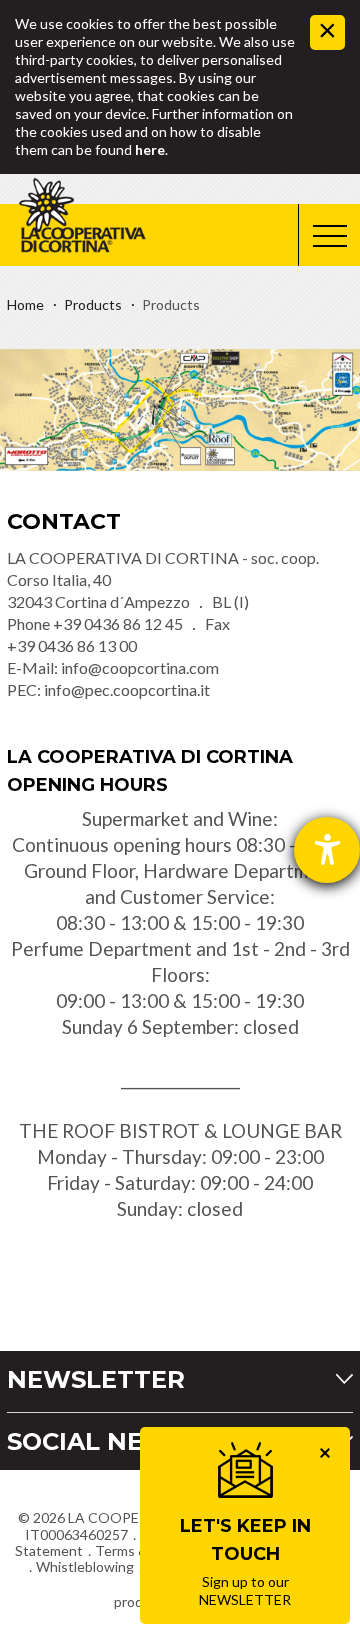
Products (93, 304)
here (150, 149)
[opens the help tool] (327, 850)
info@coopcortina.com (140, 667)
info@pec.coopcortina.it (127, 689)
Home (25, 304)
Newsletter (96, 1379)
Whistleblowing (85, 1566)
